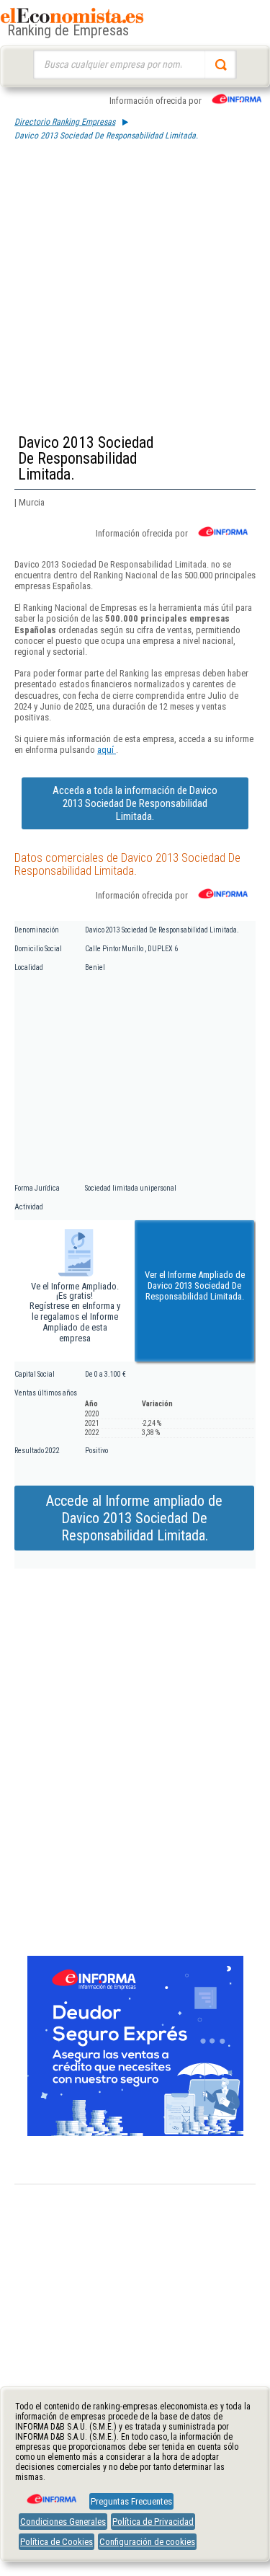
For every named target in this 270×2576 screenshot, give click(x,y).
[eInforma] (50, 2494)
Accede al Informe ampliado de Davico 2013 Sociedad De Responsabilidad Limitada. (134, 1518)
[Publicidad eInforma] (135, 2133)
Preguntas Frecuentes (131, 2501)
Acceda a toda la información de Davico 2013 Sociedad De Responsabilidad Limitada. (135, 803)
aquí (107, 750)
